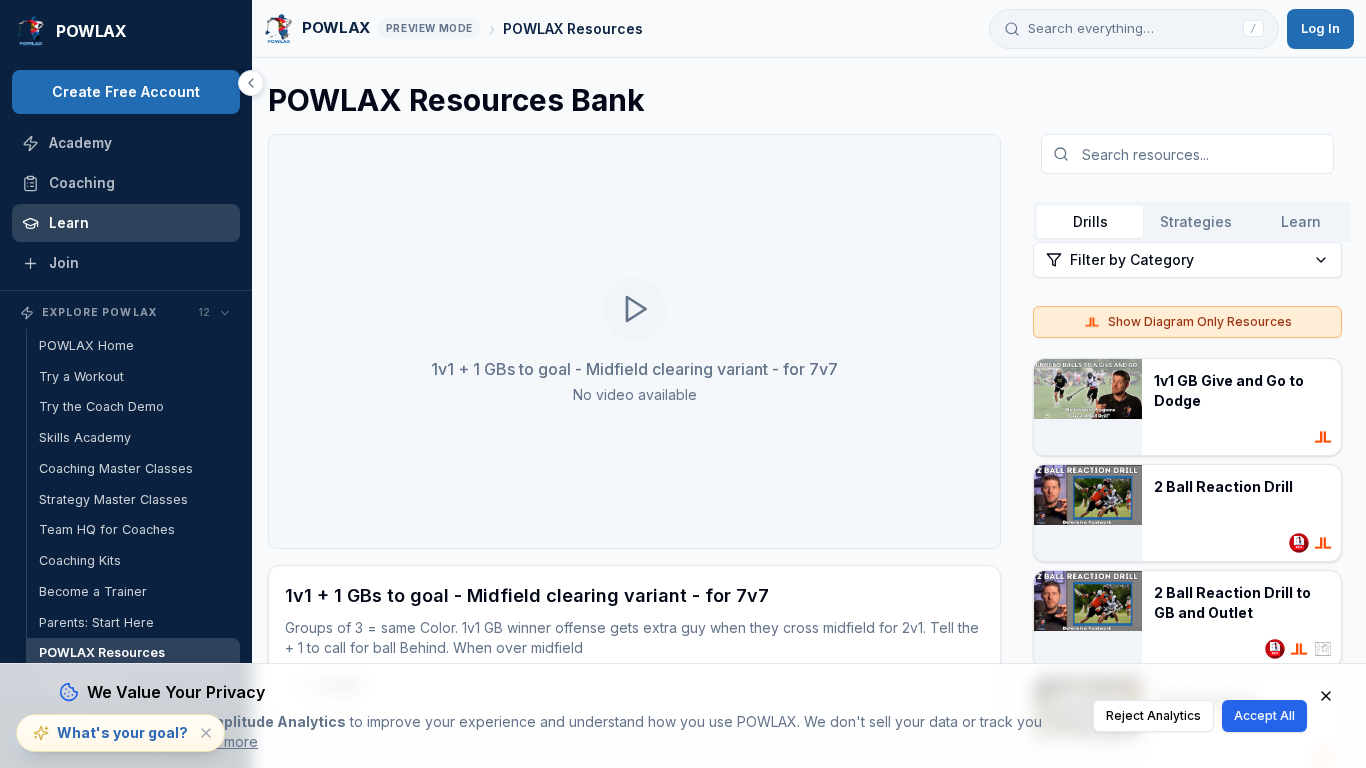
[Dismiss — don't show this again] (206, 733)
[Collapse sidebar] (251, 83)
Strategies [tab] (1196, 221)
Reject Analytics (1153, 715)
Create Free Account (126, 91)
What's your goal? (122, 732)
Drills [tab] (1090, 221)
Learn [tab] (1301, 221)
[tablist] (1195, 222)
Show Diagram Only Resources (1200, 321)
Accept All (1264, 715)
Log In (1320, 28)
